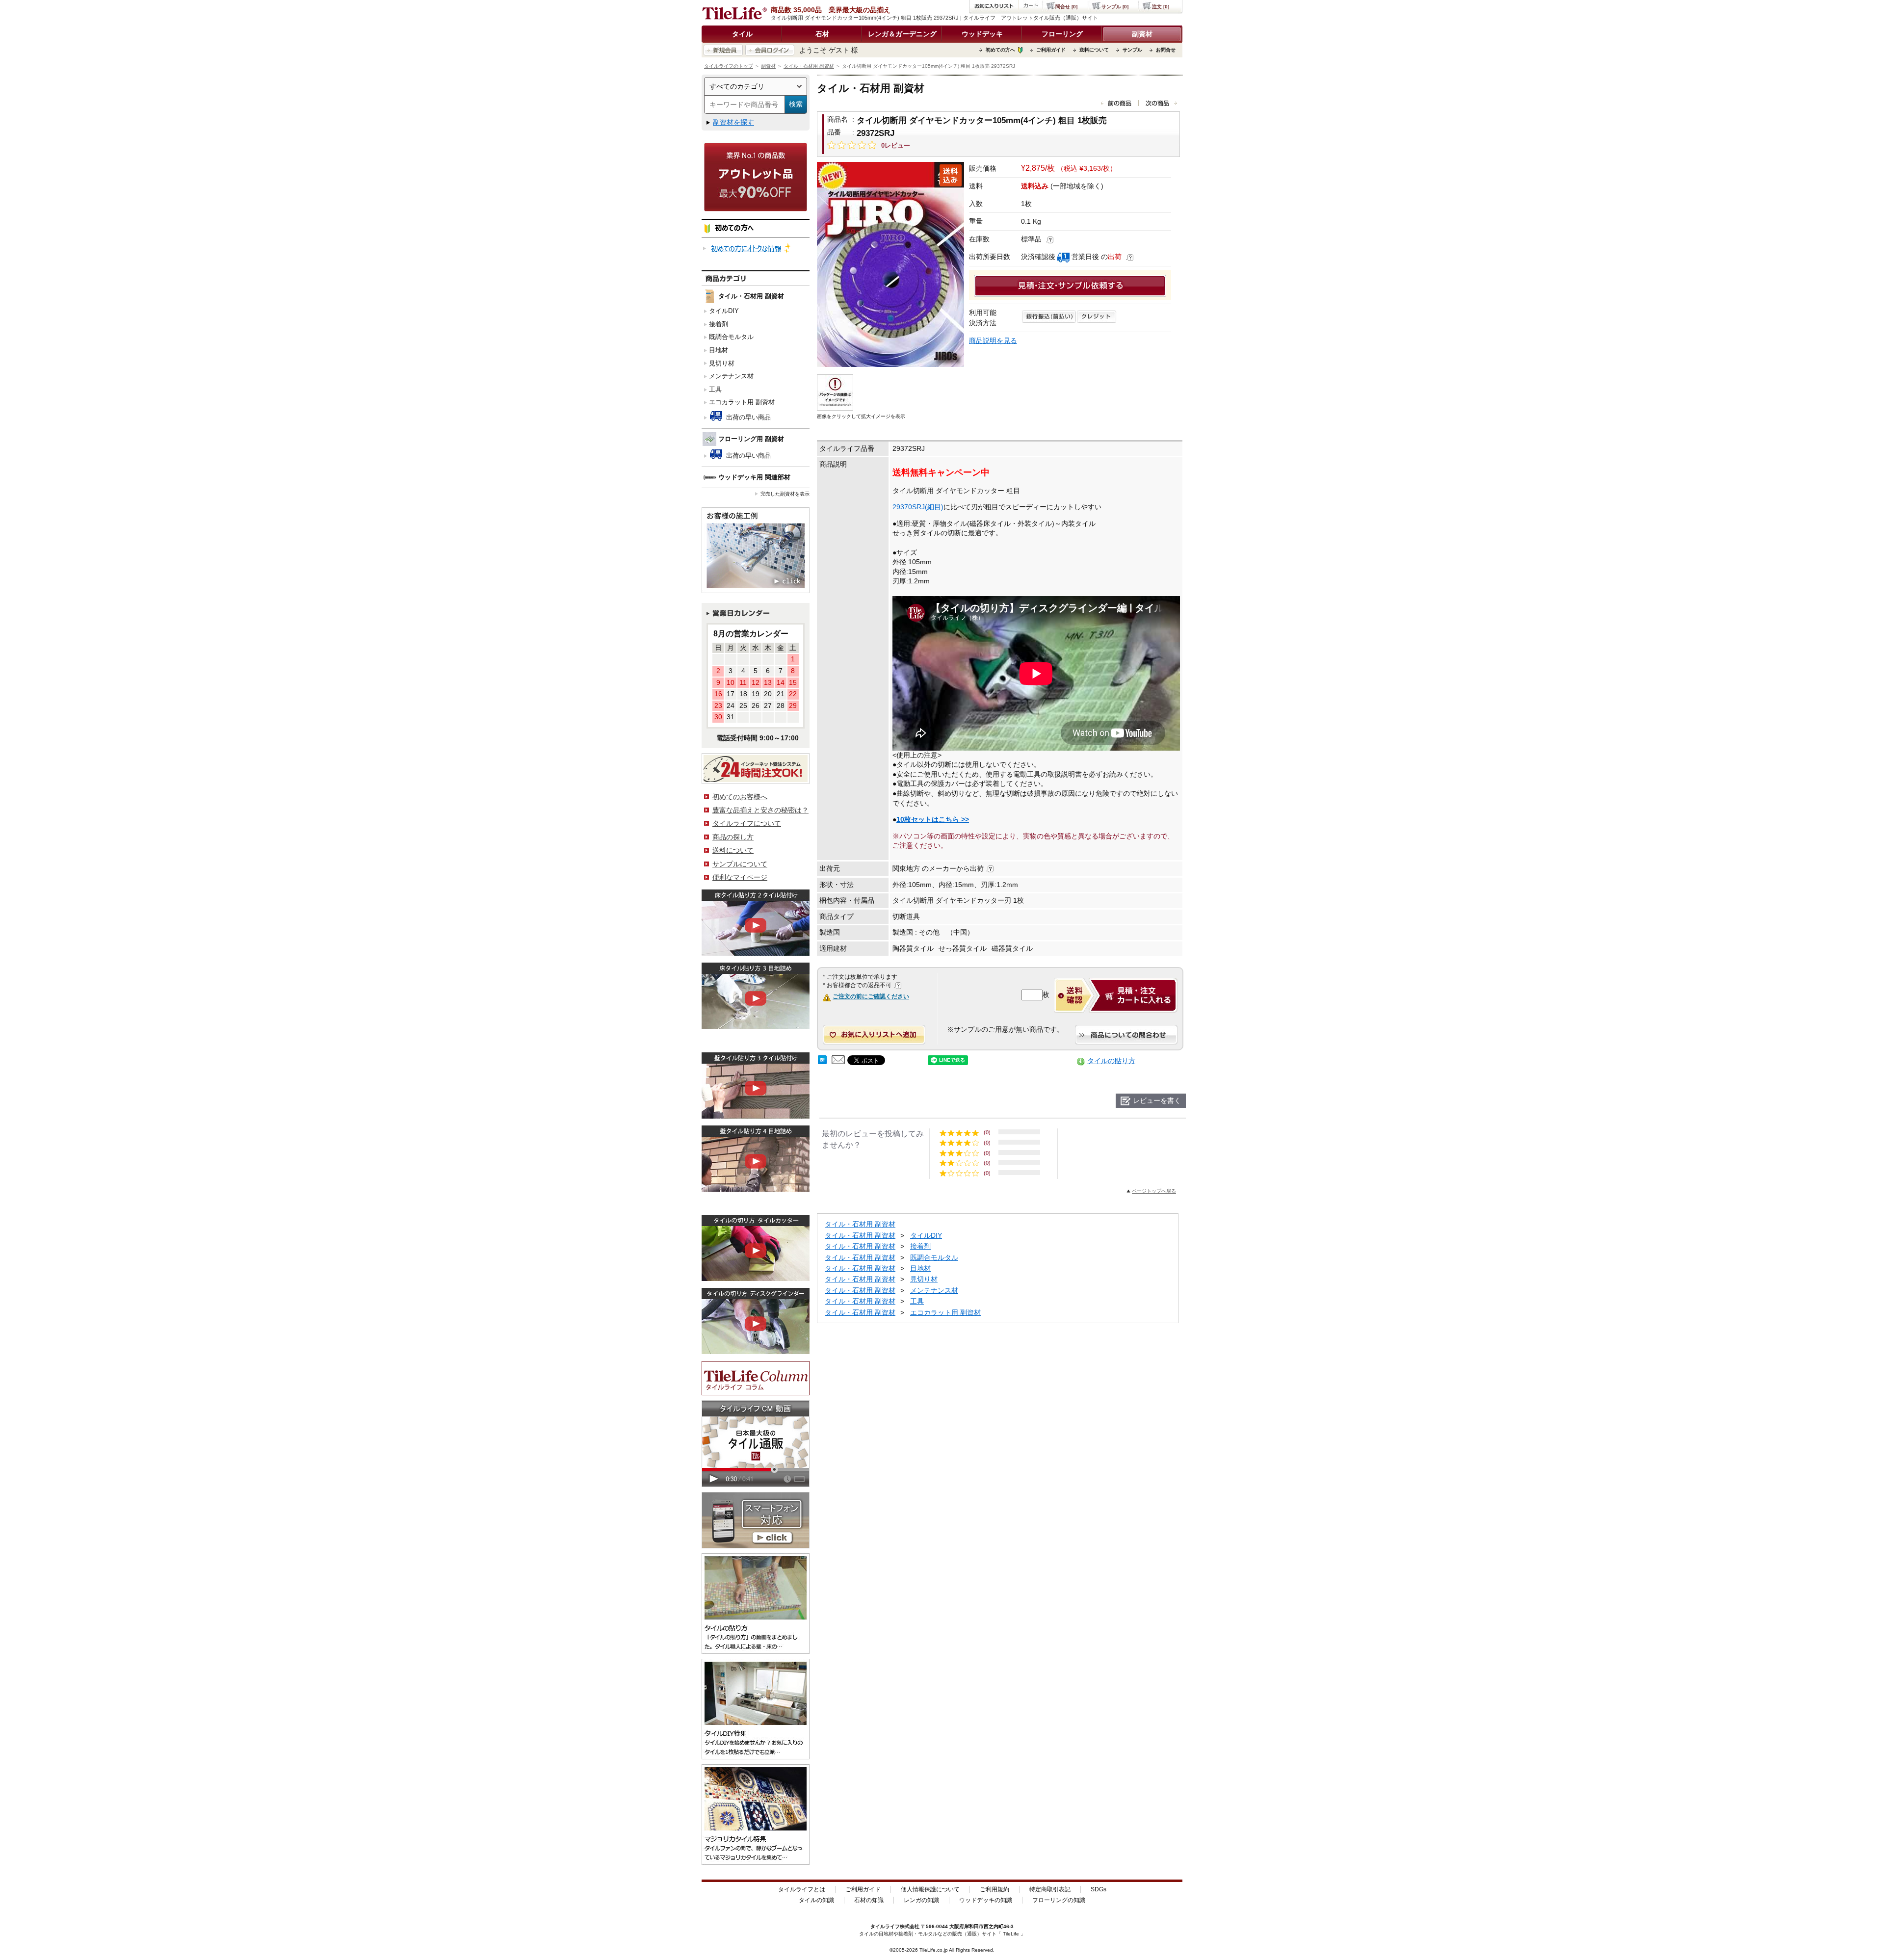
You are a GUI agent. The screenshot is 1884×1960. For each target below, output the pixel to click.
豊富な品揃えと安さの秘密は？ (760, 810)
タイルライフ (885, 1926)
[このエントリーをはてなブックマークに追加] (822, 1062)
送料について (1094, 50)
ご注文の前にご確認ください (871, 996)
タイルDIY (724, 311)
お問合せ (1166, 50)
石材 (822, 34)
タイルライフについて (747, 823)
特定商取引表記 (1050, 1889)
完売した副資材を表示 (785, 494)
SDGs (1099, 1889)
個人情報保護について (930, 1889)
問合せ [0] (1066, 7)
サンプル (1132, 50)
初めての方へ (1000, 50)
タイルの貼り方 (1111, 1061)
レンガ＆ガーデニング (902, 34)
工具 (715, 389)
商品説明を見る (993, 340)
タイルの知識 (816, 1900)
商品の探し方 (733, 837)
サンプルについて (740, 864)
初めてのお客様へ (740, 797)
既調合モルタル (731, 337)
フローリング (1062, 34)
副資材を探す (733, 122)
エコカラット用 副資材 (742, 402)
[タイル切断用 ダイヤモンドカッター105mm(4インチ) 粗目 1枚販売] (890, 264)
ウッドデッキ (982, 34)
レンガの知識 (921, 1900)
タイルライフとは (802, 1889)
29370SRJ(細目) (918, 507)
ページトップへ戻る (1154, 1191)
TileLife (1011, 1934)
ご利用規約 (994, 1889)
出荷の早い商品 (747, 417)
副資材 (1142, 34)
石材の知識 (869, 1900)
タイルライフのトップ (729, 66)
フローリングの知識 (1059, 1900)
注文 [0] (1161, 7)
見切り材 (722, 363)
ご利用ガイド (1051, 50)
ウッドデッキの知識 (986, 1900)
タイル (742, 34)
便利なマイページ (740, 877)
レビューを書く (1157, 1100)
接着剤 (719, 324)
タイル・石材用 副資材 (809, 66)
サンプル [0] (1115, 7)
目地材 (719, 350)
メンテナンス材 (731, 376)
